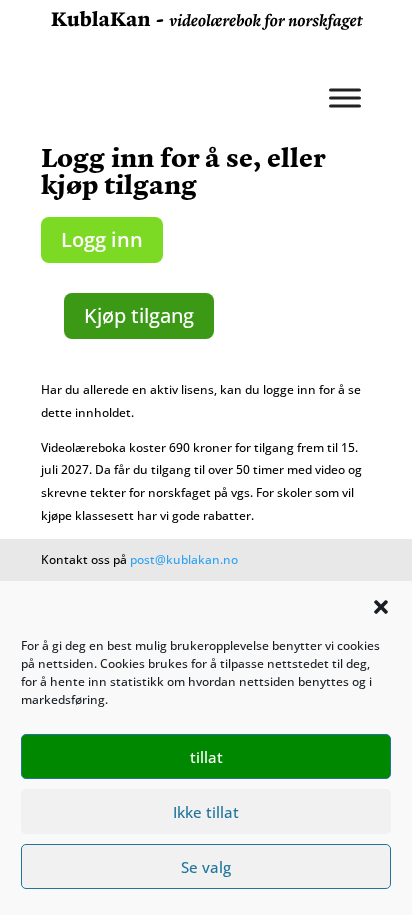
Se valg (206, 867)
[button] (381, 607)
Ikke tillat (206, 812)
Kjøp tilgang (139, 315)
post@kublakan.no (184, 559)
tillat (206, 757)
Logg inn (102, 239)
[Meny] (345, 97)
